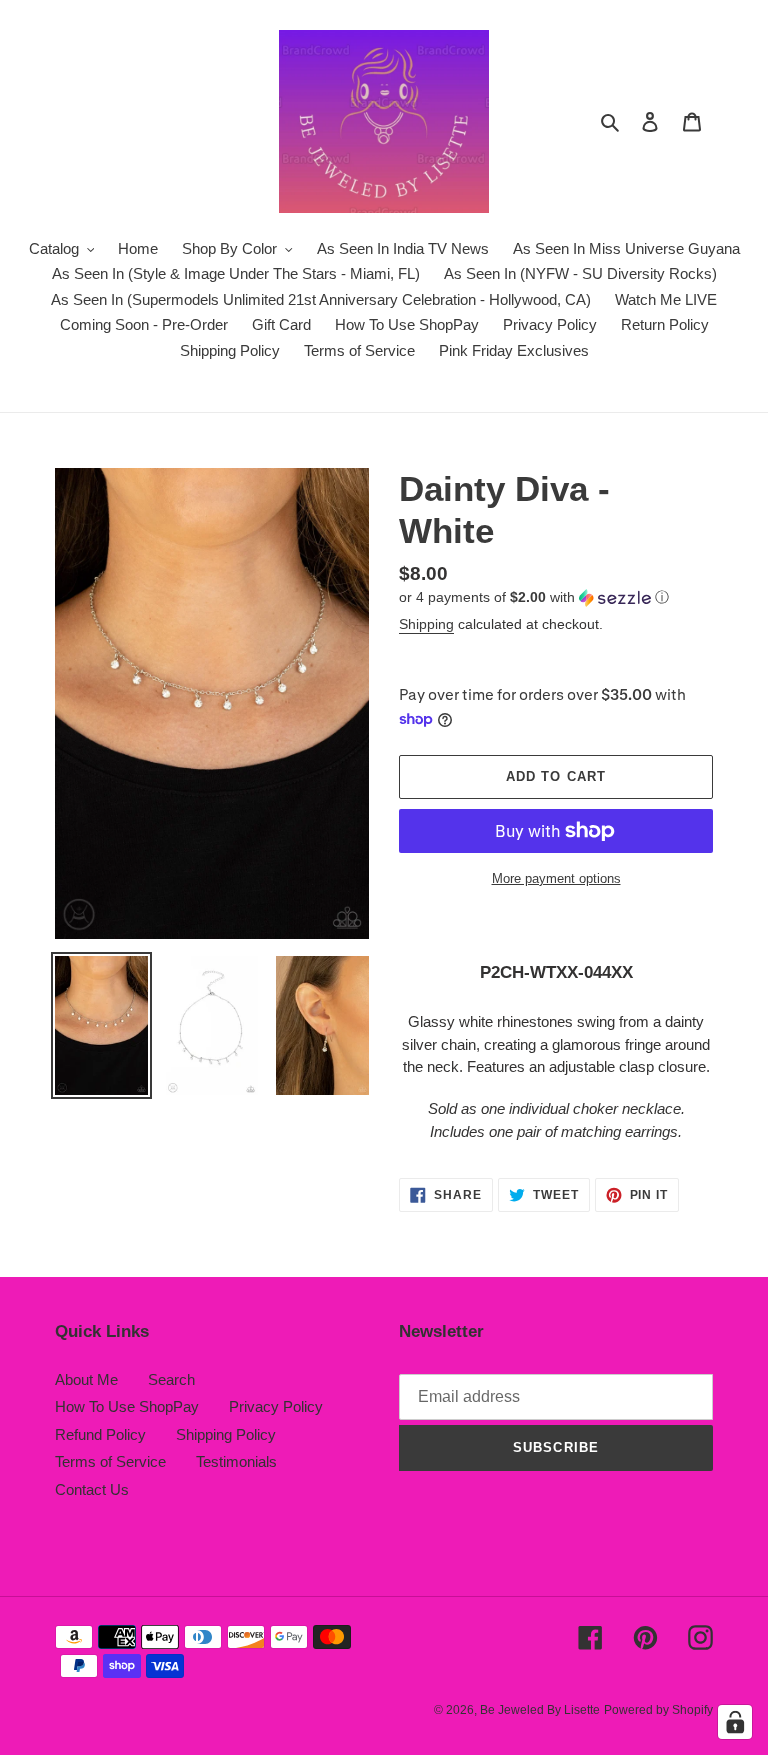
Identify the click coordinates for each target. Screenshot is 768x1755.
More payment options (556, 878)
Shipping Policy (226, 1434)
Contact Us (92, 1489)
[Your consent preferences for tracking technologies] (735, 1722)
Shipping (426, 624)
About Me (86, 1379)
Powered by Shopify (658, 1710)
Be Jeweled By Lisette (540, 1710)
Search (171, 1379)
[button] (534, 597)
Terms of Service (110, 1461)
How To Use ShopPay (127, 1406)
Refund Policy (100, 1434)
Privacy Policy (276, 1406)
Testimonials (236, 1461)
